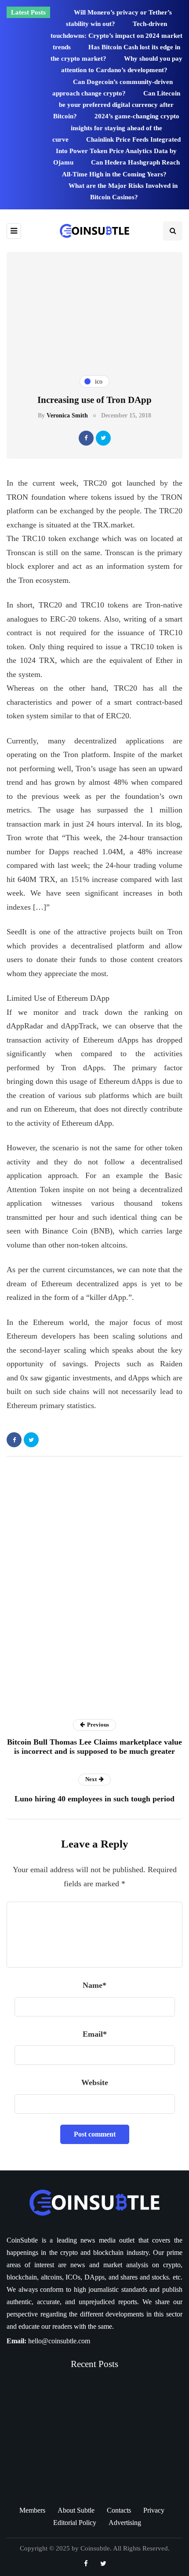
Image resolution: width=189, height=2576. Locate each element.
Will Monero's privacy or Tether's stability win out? (83, 2448)
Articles (90, 1711)
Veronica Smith (67, 415)
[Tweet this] (103, 438)
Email (95, 2034)
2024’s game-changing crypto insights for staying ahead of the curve (116, 128)
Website (95, 2082)
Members (32, 2510)
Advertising (125, 2523)
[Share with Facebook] (86, 438)
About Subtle (76, 2510)
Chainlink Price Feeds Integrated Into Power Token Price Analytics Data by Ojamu (117, 151)
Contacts (119, 2510)
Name (94, 1985)
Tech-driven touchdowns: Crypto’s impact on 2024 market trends (116, 35)
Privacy (154, 2510)
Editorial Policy (75, 2523)
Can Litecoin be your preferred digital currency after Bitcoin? (117, 105)
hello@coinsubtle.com (59, 2341)
